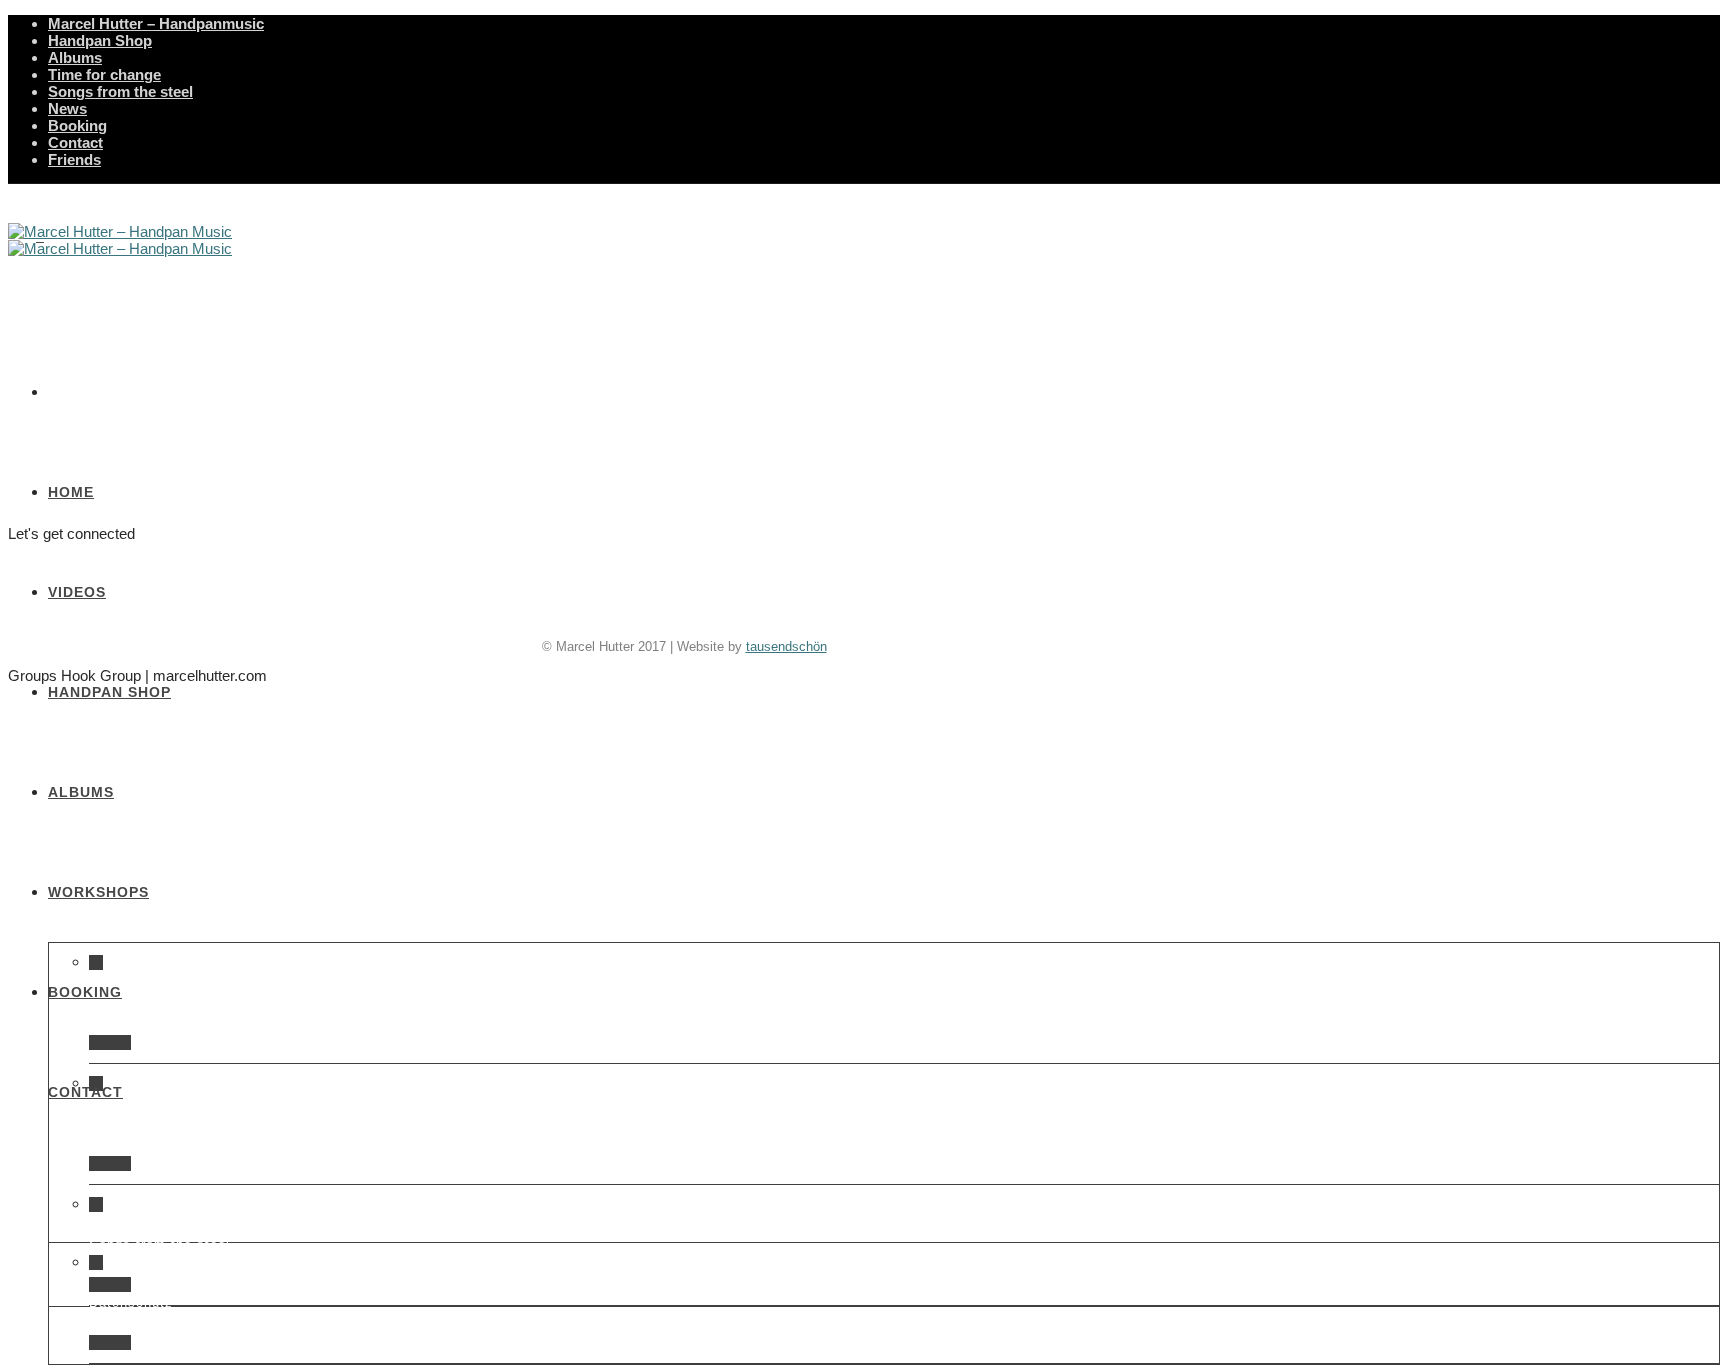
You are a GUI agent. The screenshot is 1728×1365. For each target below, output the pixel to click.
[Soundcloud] (765, 613)
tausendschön (786, 646)
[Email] (724, 613)
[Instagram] (683, 613)
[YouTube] (642, 613)
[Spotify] (806, 613)
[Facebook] (601, 613)
